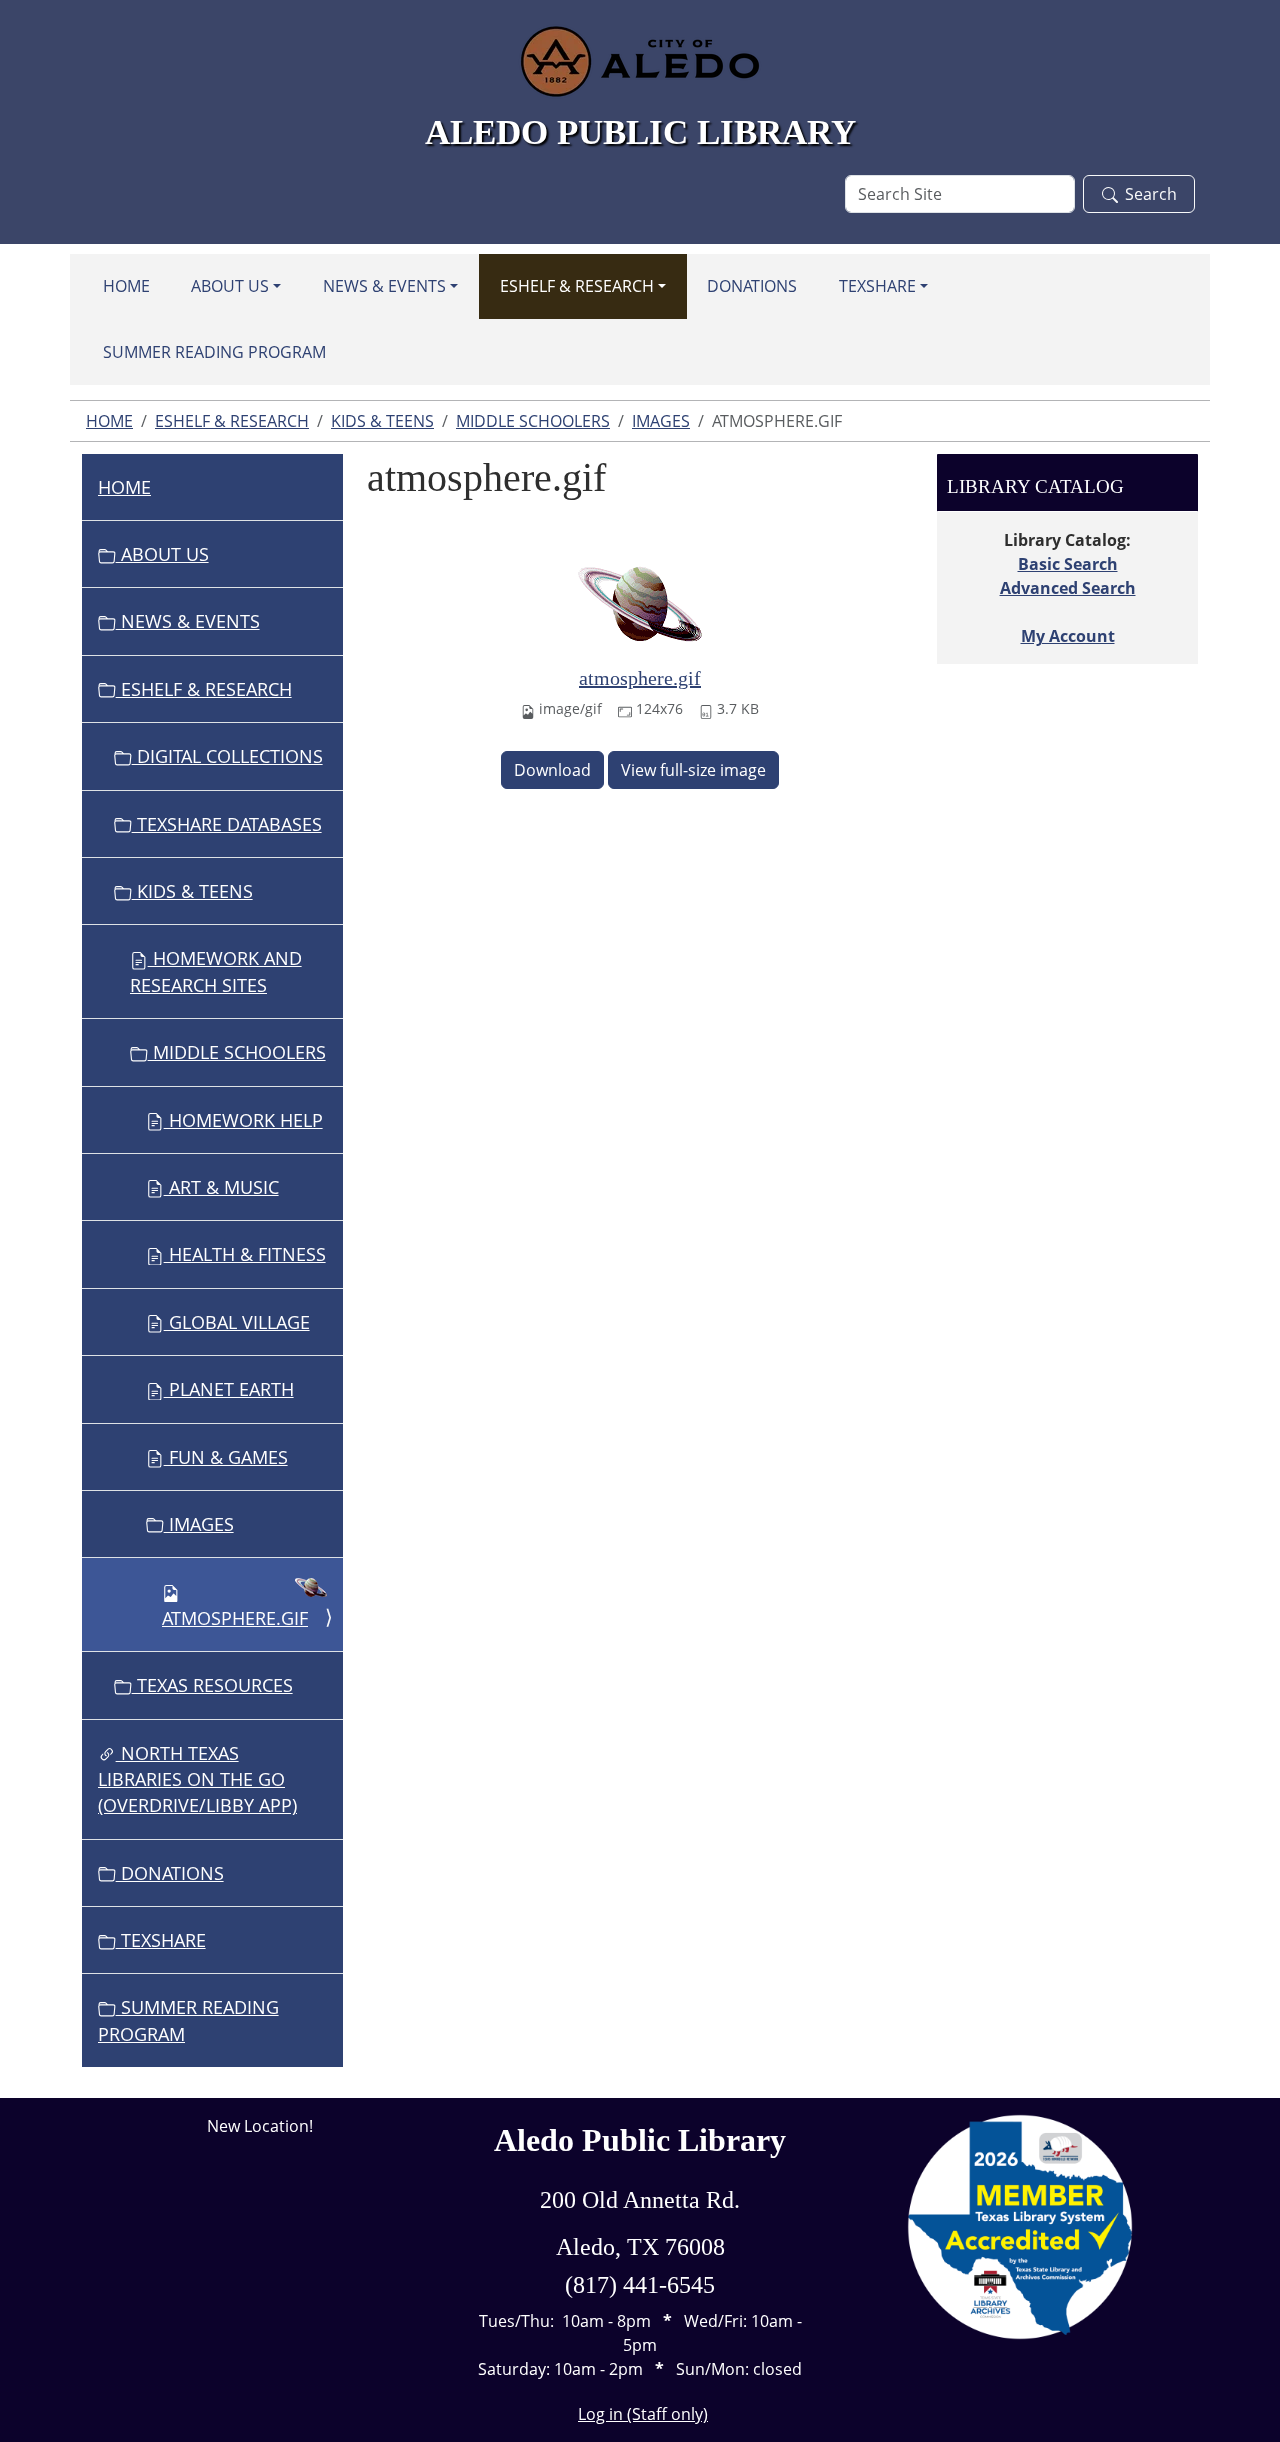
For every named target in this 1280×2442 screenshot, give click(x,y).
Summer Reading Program (214, 352)
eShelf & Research (577, 286)
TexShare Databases (227, 824)
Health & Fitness (245, 1254)
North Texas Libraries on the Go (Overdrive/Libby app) (197, 1779)
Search (1151, 194)
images (661, 421)
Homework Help (243, 1120)
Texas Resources (212, 1685)
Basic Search (1068, 564)
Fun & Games (226, 1457)
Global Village (237, 1322)
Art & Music (221, 1187)
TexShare (877, 286)
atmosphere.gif (640, 678)
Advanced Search (1068, 588)
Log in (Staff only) (643, 2414)
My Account (1068, 636)
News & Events (384, 286)
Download (552, 770)
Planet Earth (229, 1389)
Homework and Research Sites (216, 971)
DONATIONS (752, 286)
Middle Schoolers (533, 421)
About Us (230, 286)
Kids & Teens (382, 421)
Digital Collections (227, 756)
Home (126, 286)
